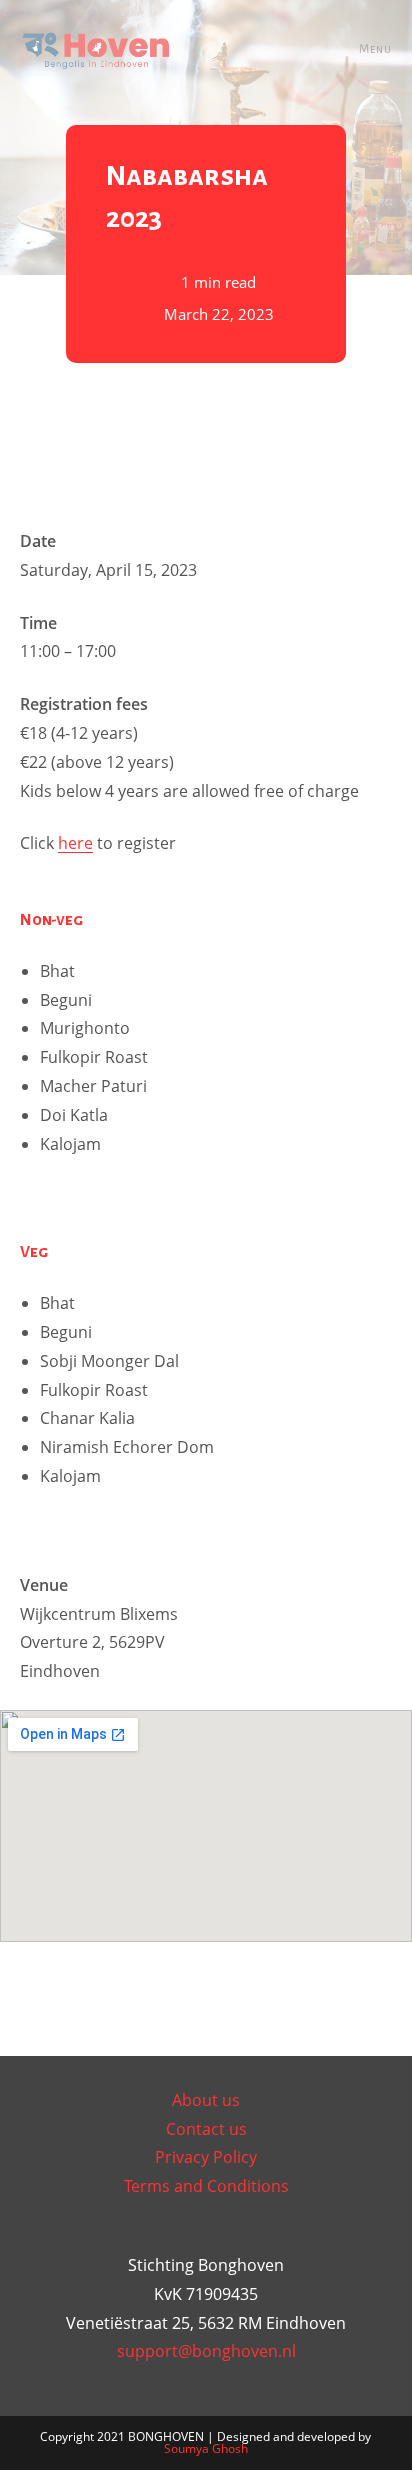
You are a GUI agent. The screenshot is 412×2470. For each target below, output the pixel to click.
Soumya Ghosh (206, 2448)
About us (206, 2100)
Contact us (206, 2129)
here (75, 843)
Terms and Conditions (206, 2186)
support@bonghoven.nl (206, 2351)
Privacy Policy (206, 2157)
